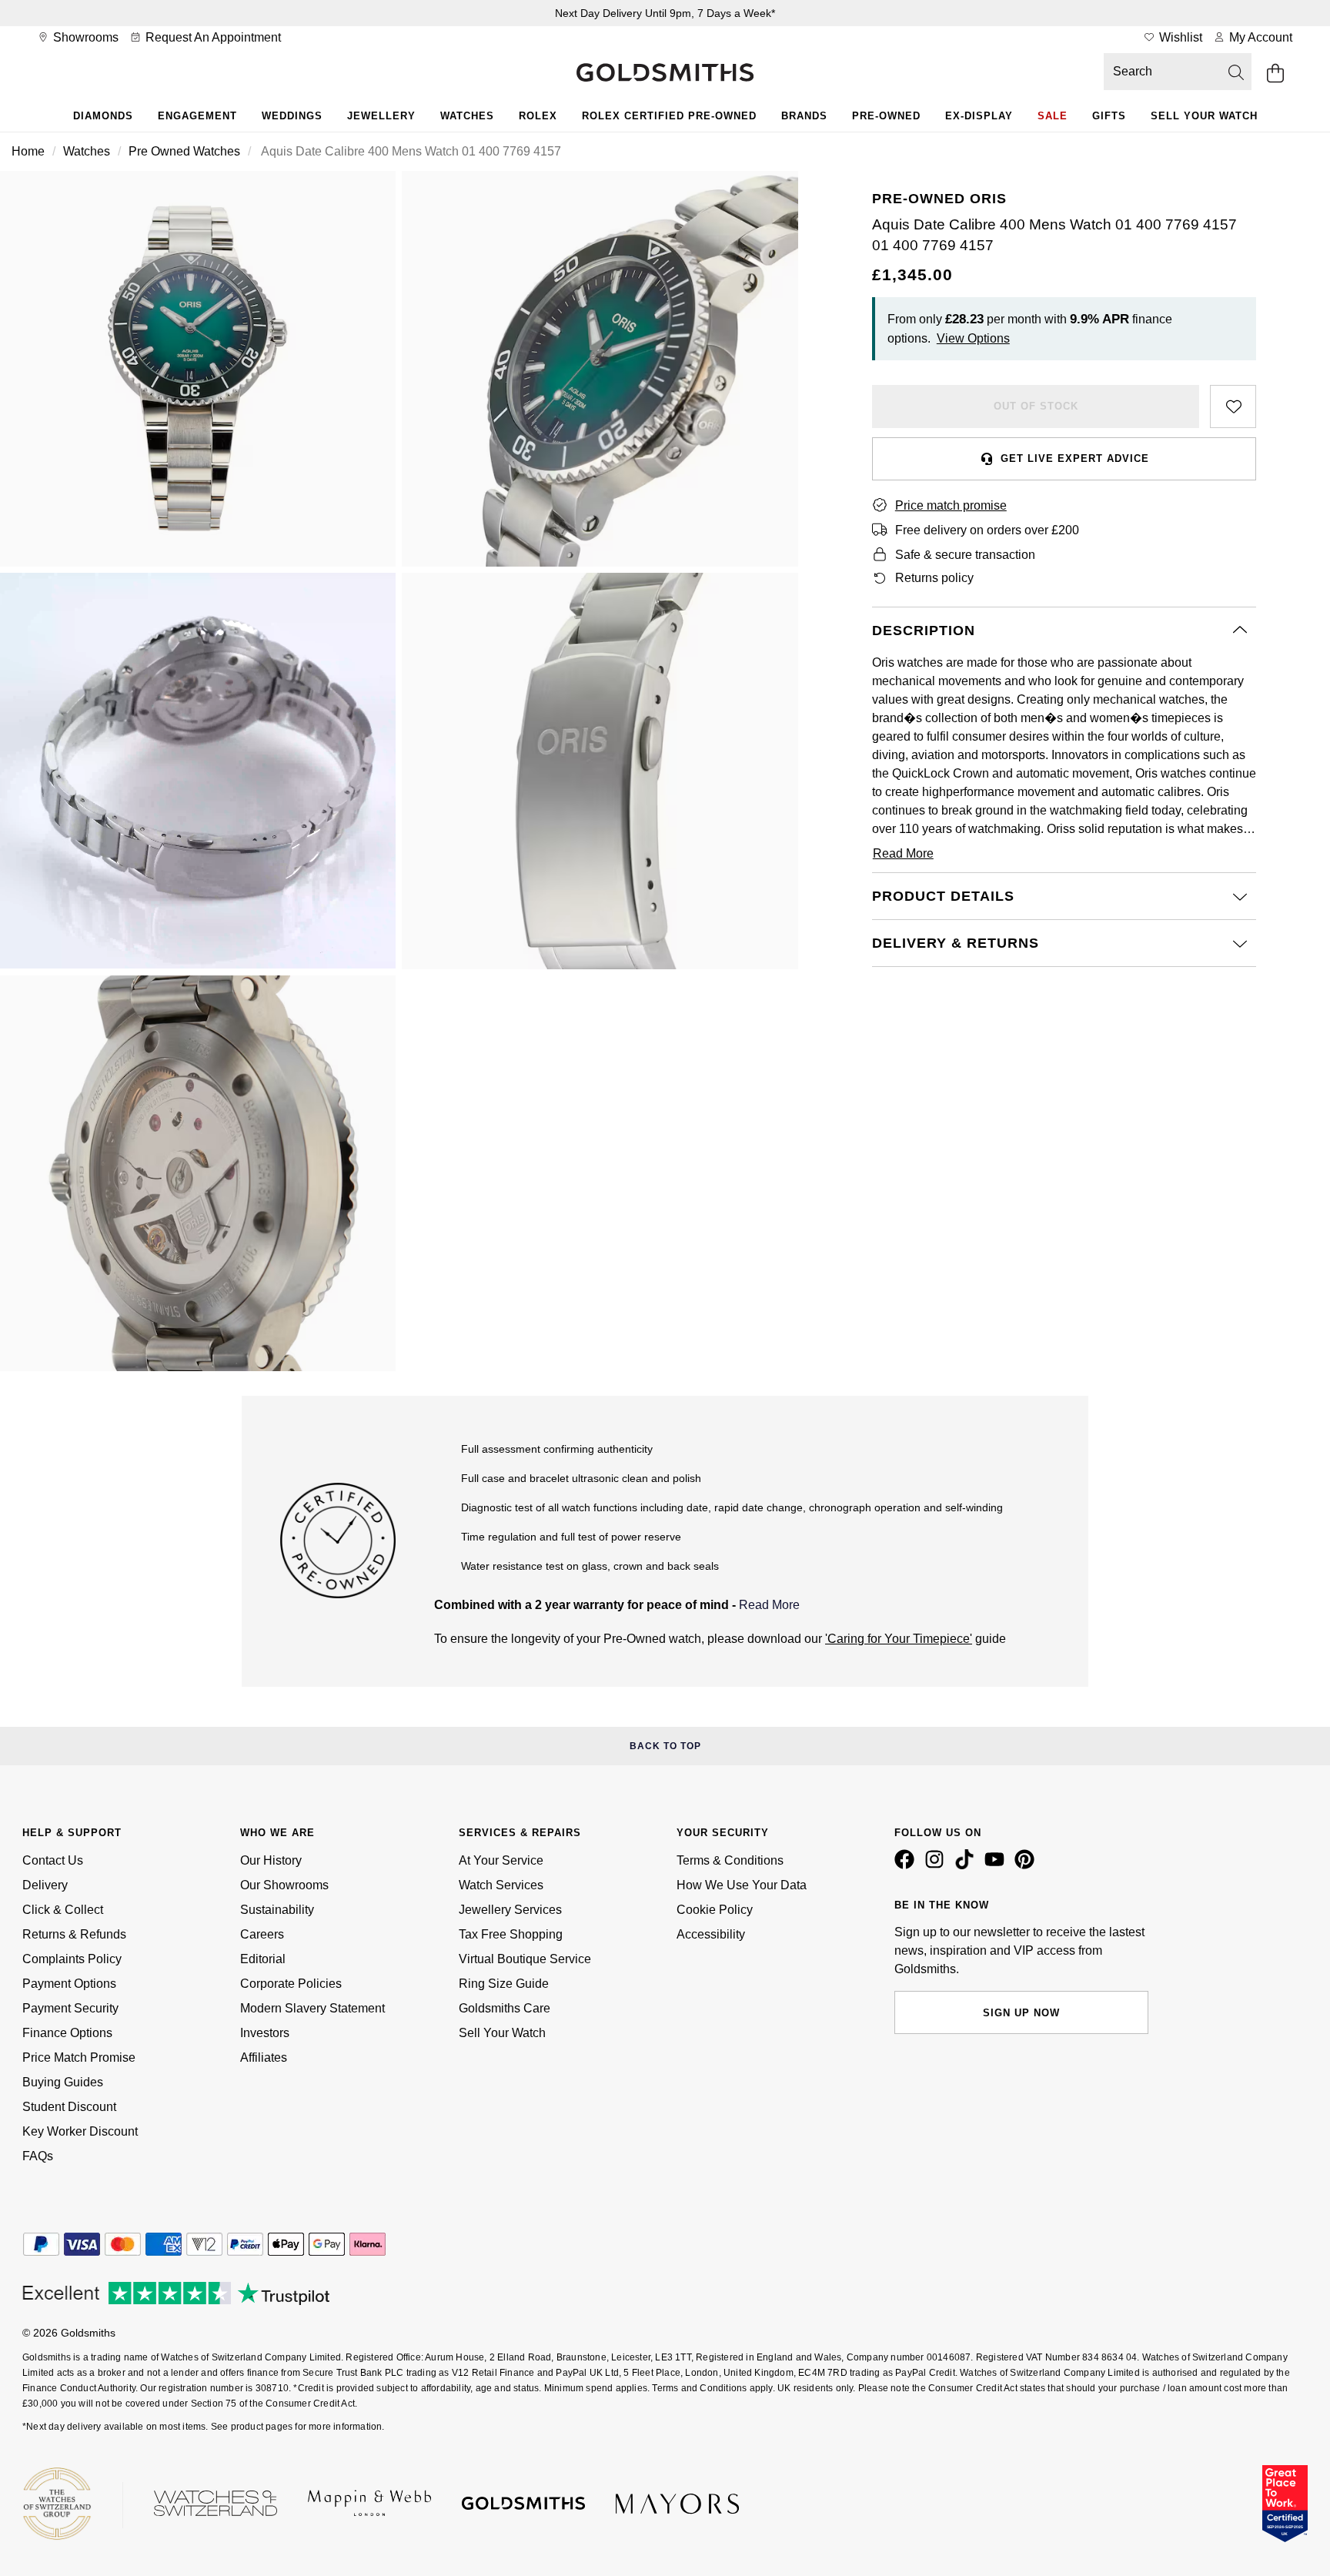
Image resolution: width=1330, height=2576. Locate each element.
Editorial (263, 1959)
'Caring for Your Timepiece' (899, 1639)
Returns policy (934, 578)
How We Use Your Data (742, 1885)
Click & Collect (63, 1910)
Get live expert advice (1075, 458)
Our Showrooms (284, 1885)
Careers (262, 1934)
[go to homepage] (665, 74)
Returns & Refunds (74, 1934)
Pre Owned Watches (184, 151)
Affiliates (264, 2057)
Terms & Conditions (730, 1860)
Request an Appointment (212, 37)
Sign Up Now (1021, 2013)
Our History (271, 1860)
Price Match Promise (79, 2057)
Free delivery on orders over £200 (987, 530)
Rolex (538, 116)
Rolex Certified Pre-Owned (669, 116)
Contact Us (53, 1860)
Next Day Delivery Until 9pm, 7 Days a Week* (665, 13)
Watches (467, 116)
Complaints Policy (72, 1959)
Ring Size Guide (504, 1984)
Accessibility (711, 1934)
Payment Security (70, 2008)
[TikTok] (967, 1865)
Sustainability (277, 1910)
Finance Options (67, 2033)
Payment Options (69, 1984)
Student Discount (69, 2107)
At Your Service (501, 1860)
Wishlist (1179, 37)
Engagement (197, 116)
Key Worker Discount (80, 2131)
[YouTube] (997, 1865)
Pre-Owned (886, 116)
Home (28, 151)
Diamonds (103, 116)
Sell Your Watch (1204, 116)
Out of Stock (1036, 406)
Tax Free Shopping (511, 1934)
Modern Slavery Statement (312, 2008)
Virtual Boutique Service (525, 1959)
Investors (265, 2033)
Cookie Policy (715, 1910)
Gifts (1109, 116)
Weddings (292, 116)
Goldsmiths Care (505, 2008)
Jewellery (381, 116)
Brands (804, 116)
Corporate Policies (291, 1984)
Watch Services (501, 1885)
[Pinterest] (1028, 1865)
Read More (769, 1605)
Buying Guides (63, 2082)
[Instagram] (937, 1865)
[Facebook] (907, 1865)
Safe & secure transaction (965, 555)
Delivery (45, 1885)
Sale (1053, 116)
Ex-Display (979, 116)
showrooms (84, 37)
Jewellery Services (510, 1910)
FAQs (38, 2156)
